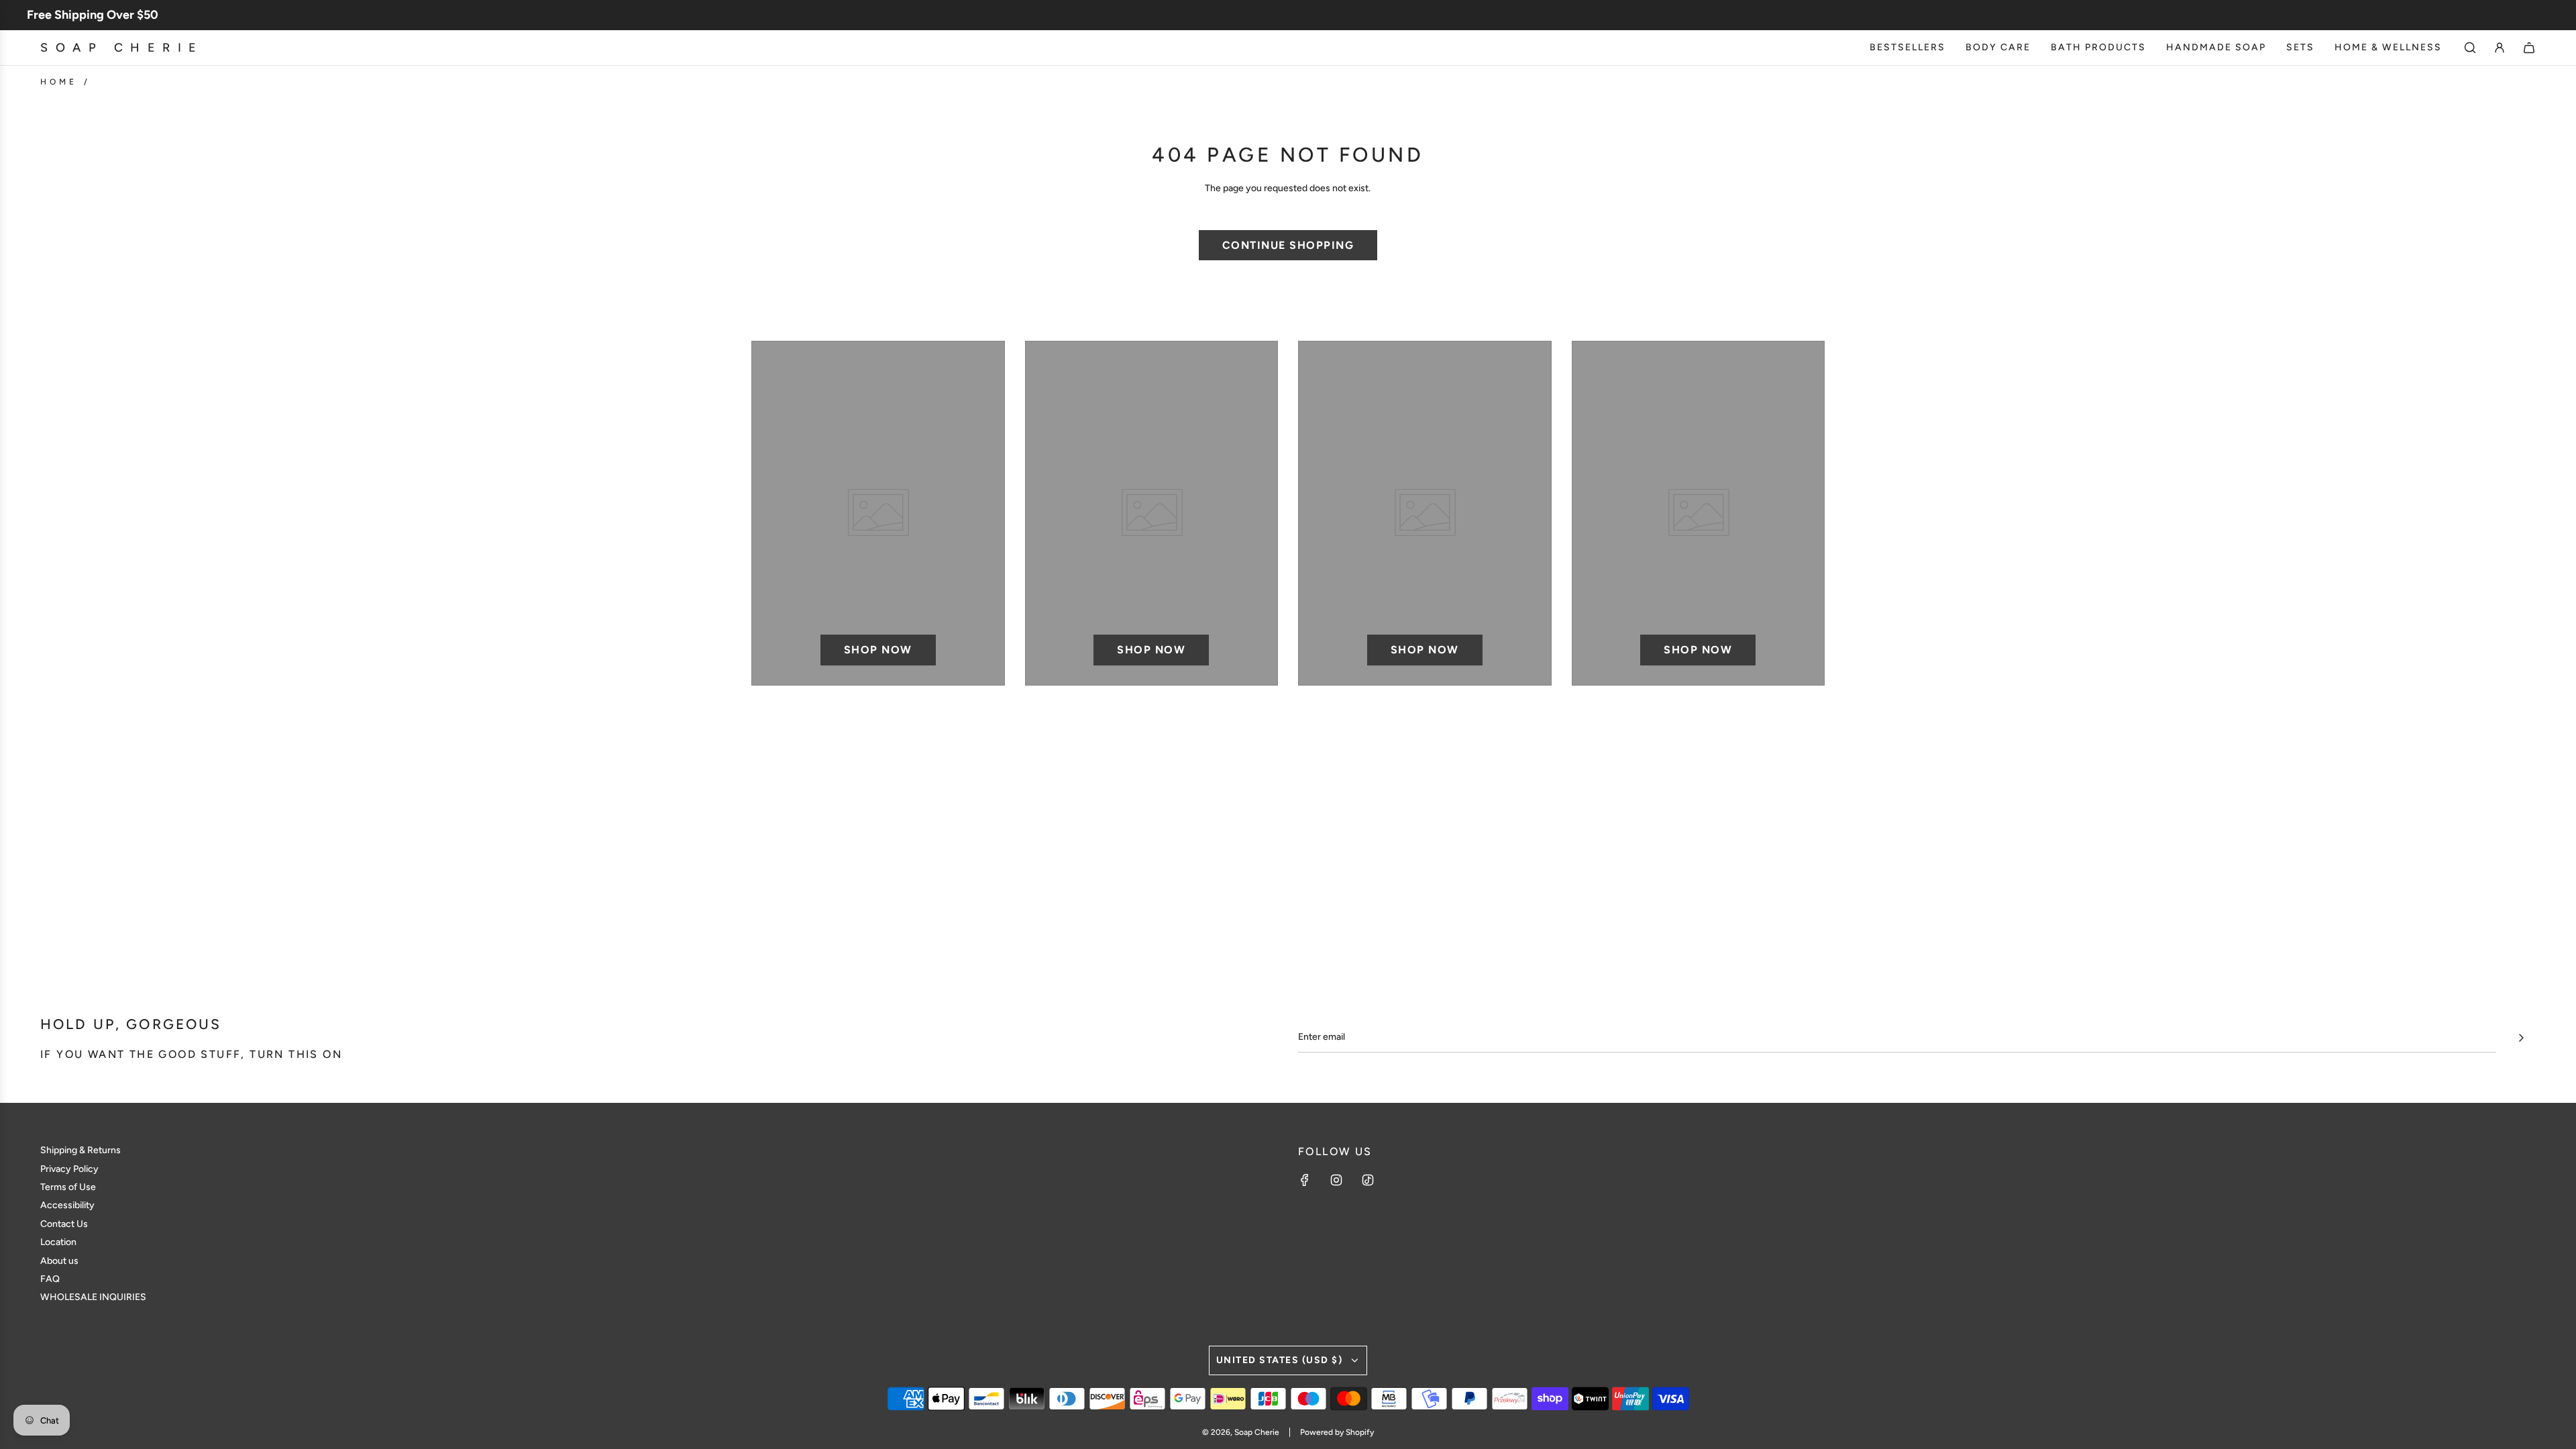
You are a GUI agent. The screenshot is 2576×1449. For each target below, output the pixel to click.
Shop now (878, 650)
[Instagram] (1336, 1180)
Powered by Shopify (1337, 1432)
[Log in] (2500, 48)
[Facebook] (1305, 1180)
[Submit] (2521, 1038)
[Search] (2470, 48)
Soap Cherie (122, 48)
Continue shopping (1288, 245)
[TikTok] (1368, 1180)
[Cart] (2529, 48)
